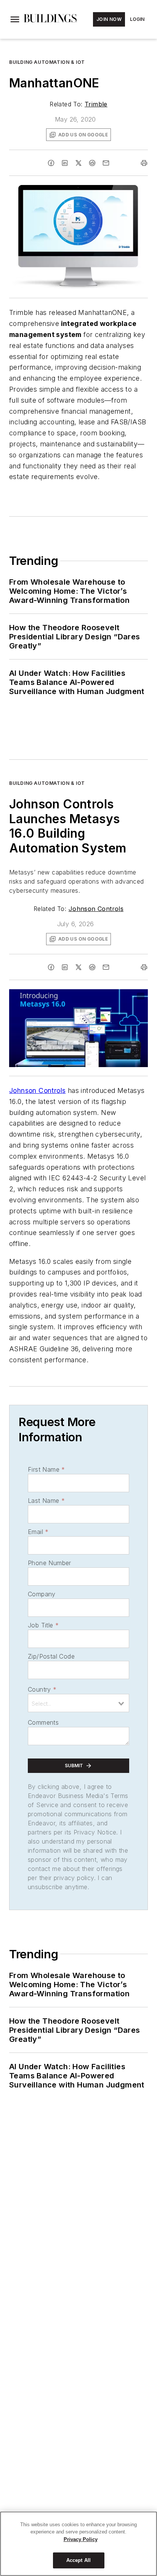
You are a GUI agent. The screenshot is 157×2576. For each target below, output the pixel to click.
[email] (106, 163)
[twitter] (78, 163)
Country (42, 1689)
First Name (46, 1469)
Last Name (46, 1501)
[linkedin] (65, 163)
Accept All (78, 2560)
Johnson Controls (96, 909)
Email (38, 1532)
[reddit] (92, 163)
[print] (144, 163)
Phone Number (50, 1563)
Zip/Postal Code (51, 1656)
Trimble (96, 104)
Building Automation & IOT (47, 62)
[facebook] (51, 163)
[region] (78, 2544)
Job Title (43, 1625)
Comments (43, 1722)
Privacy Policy (81, 2539)
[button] (15, 19)
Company (42, 1594)
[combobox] (78, 1703)
